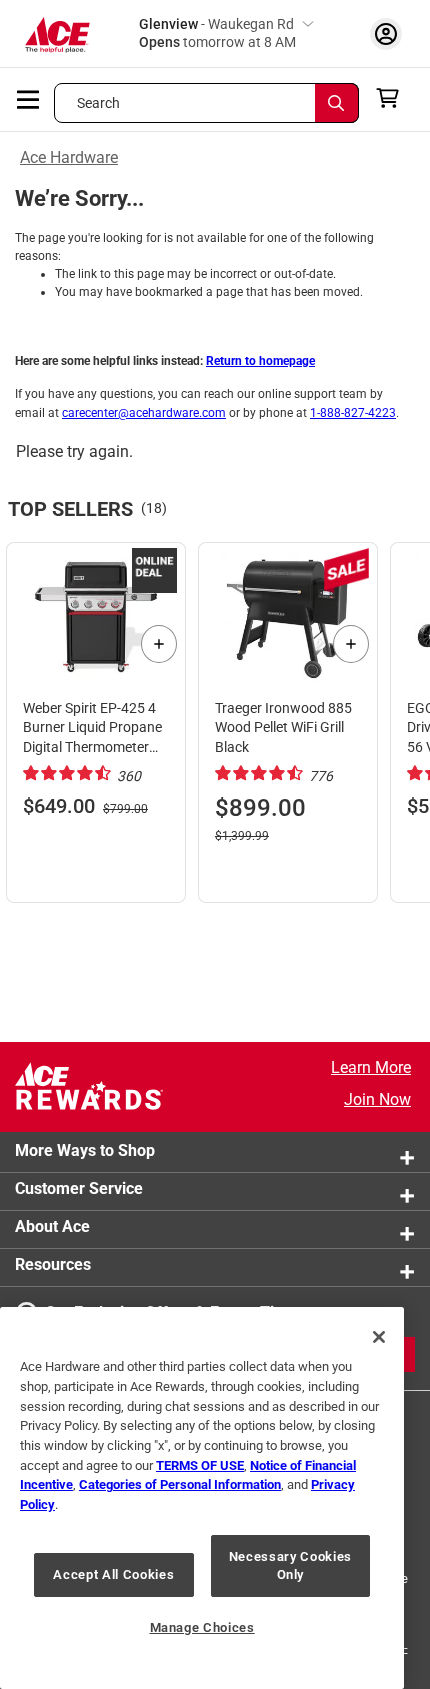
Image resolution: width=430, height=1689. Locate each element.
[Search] (337, 103)
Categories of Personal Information (180, 1484)
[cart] (393, 98)
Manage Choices (202, 1627)
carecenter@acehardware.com (144, 413)
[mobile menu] (29, 98)
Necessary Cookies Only (290, 1565)
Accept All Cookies (113, 1574)
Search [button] (99, 103)
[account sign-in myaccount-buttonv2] (386, 33)
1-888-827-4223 (353, 413)
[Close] (379, 1337)
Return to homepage (260, 361)
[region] (202, 1498)
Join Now (377, 1099)
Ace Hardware (69, 157)
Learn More (371, 1067)
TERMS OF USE (200, 1465)
